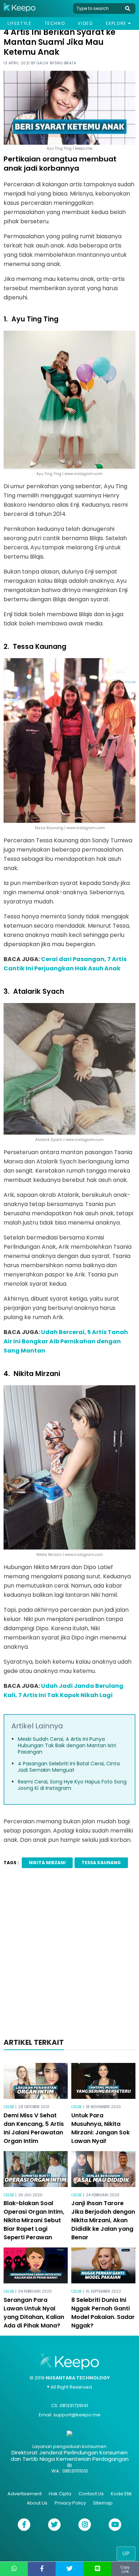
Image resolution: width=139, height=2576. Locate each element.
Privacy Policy (70, 2503)
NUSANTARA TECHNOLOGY (78, 2378)
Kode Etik (121, 2494)
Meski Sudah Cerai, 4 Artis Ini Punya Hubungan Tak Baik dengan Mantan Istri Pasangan (67, 1745)
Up (126, 2553)
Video (85, 23)
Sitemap (103, 2503)
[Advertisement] (69, 1955)
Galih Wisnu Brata (57, 63)
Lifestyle (19, 23)
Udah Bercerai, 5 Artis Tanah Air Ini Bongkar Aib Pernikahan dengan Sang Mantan (66, 1341)
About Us (37, 2503)
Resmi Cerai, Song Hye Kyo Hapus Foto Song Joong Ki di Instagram (72, 1785)
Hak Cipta (60, 2494)
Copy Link (125, 2569)
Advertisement (25, 2494)
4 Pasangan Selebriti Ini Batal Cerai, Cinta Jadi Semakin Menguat (69, 1767)
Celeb (9, 2107)
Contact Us (91, 2494)
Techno (55, 23)
